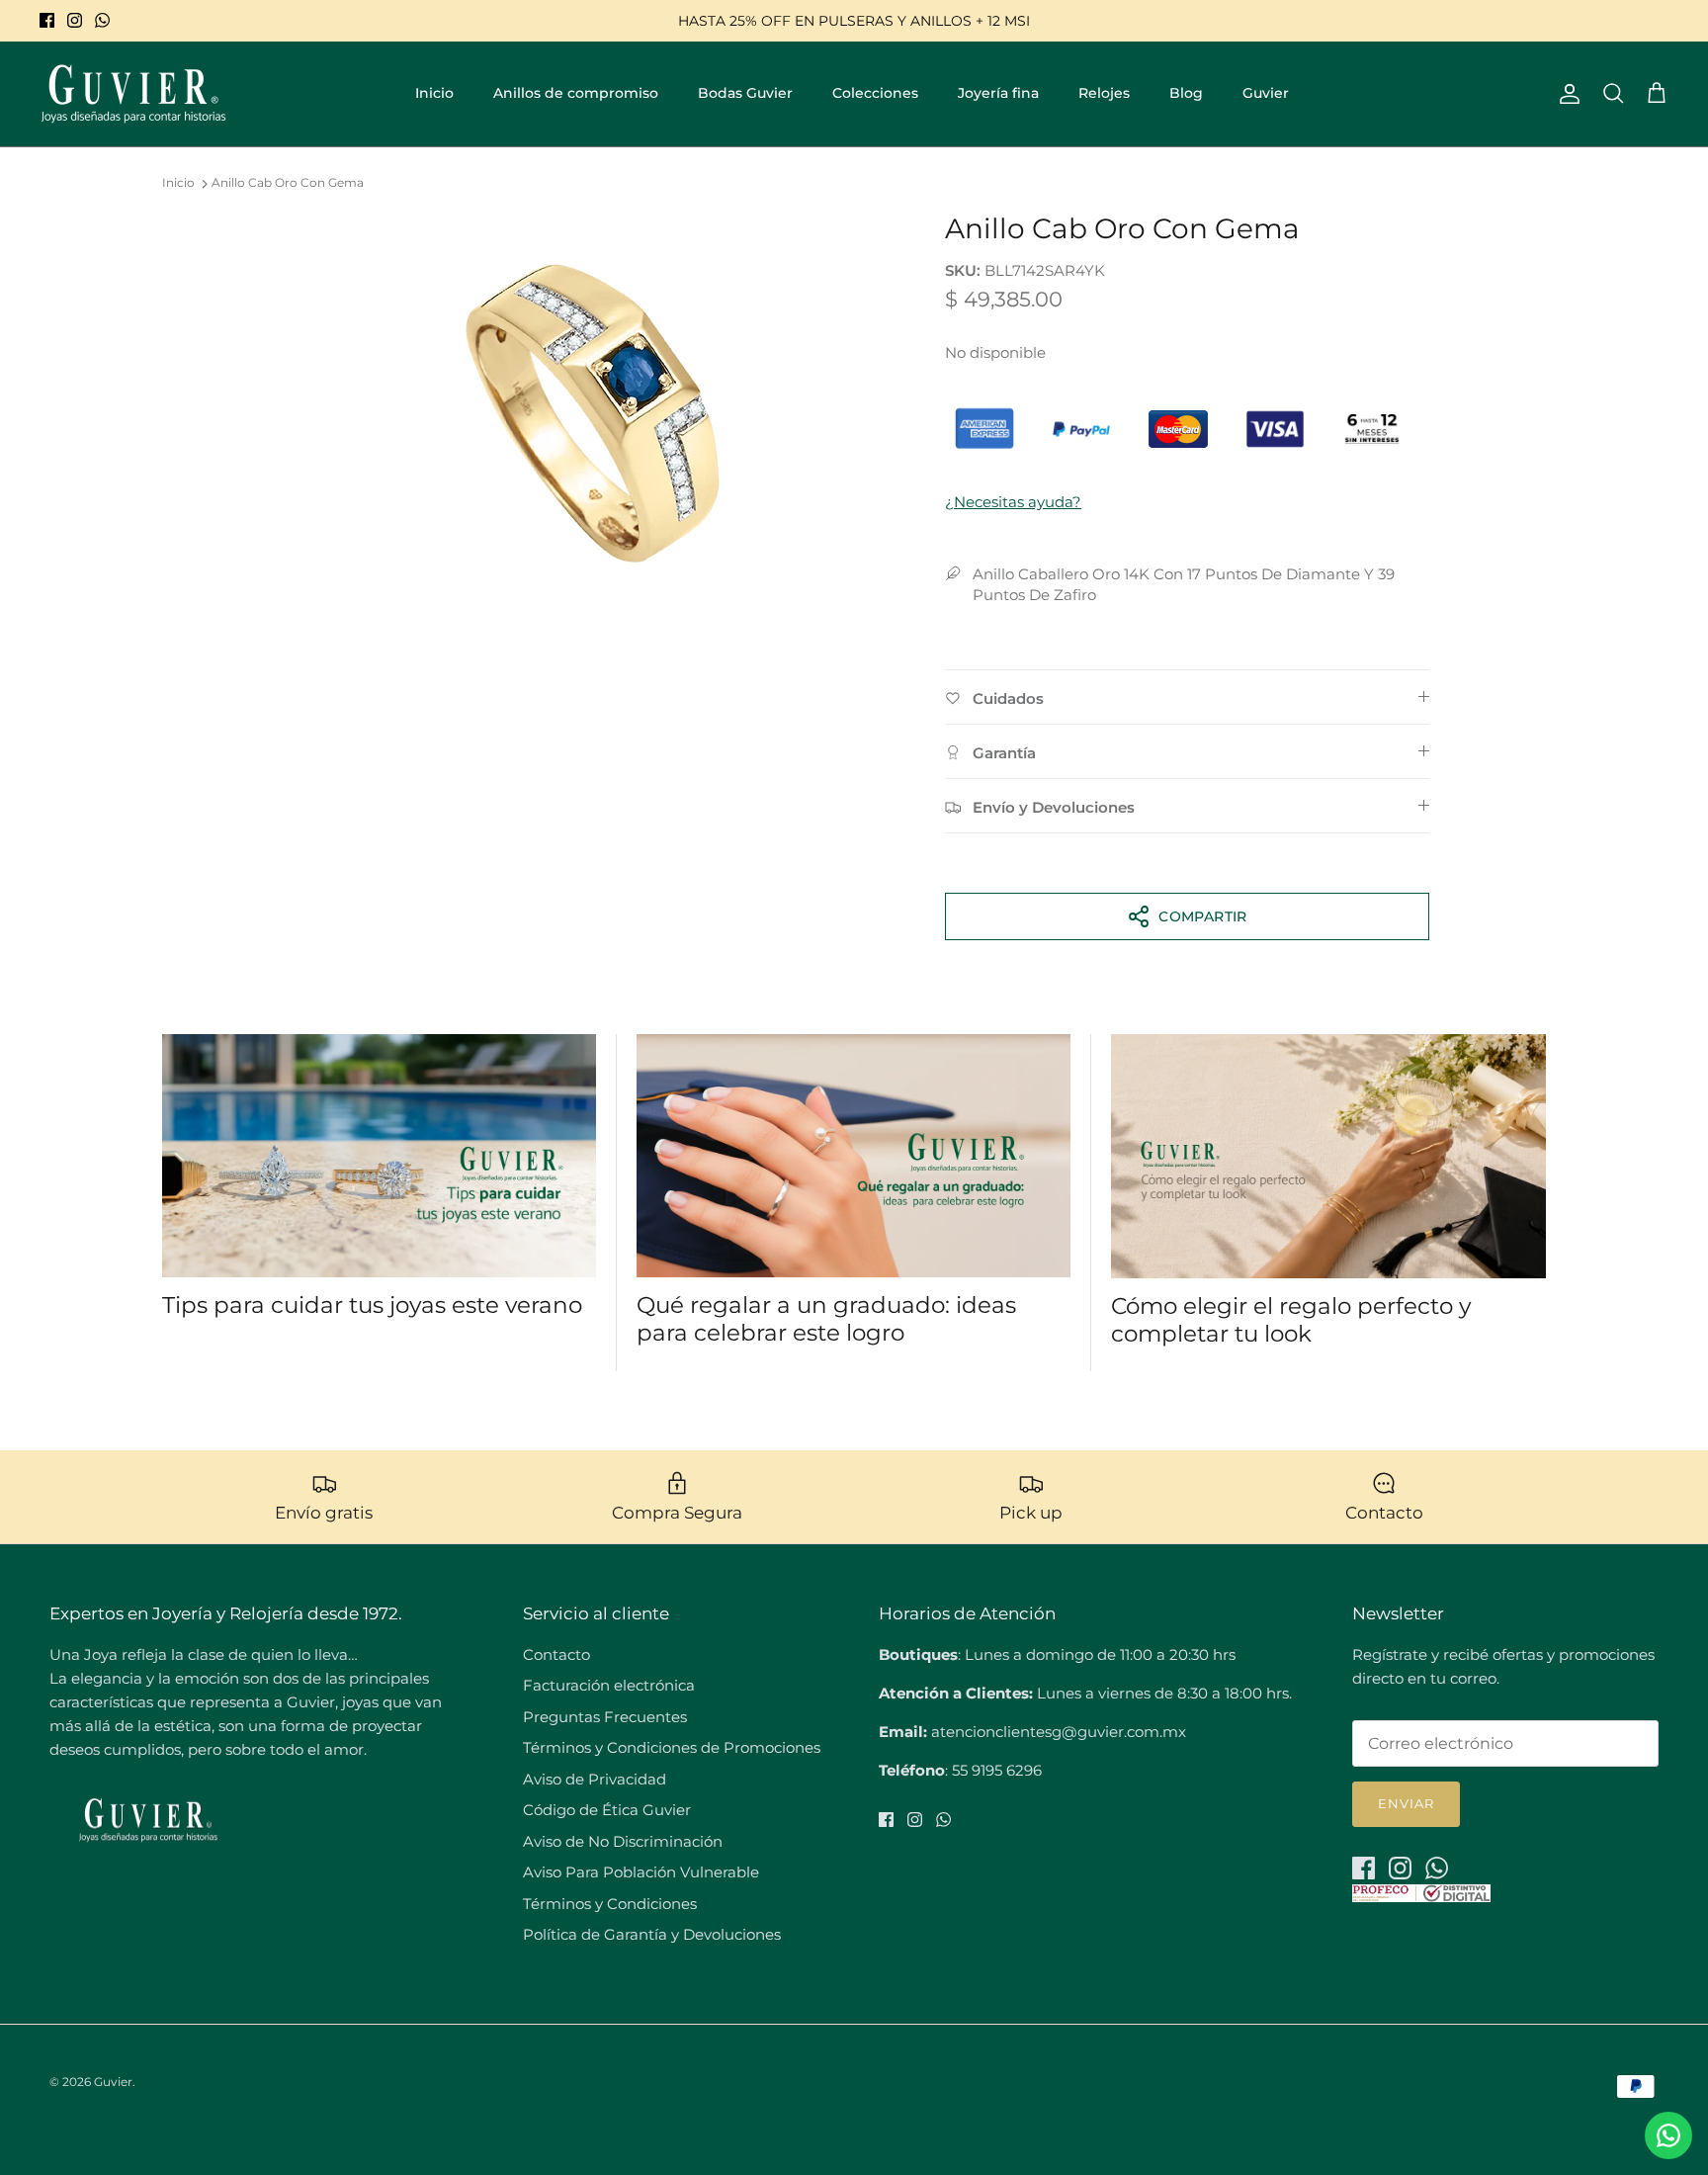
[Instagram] (75, 20)
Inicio (434, 93)
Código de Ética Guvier (607, 1810)
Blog (1186, 93)
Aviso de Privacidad (595, 1779)
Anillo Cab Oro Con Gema (288, 183)
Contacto (556, 1654)
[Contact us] (1668, 2135)
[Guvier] (133, 94)
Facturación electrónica (609, 1685)
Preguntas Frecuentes (605, 1717)
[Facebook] (47, 20)
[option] (590, 410)
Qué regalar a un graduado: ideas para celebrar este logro (826, 1319)
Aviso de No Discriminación (623, 1841)
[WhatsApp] (102, 20)
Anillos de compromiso (576, 93)
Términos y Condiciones (610, 1904)
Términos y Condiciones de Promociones (672, 1747)
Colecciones (875, 93)
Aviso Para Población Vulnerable (641, 1872)
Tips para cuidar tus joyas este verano (372, 1305)
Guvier (1266, 93)
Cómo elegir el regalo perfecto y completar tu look (1291, 1320)
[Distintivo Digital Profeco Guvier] (1421, 1897)
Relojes (1104, 93)
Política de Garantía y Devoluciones (652, 1934)
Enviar (1406, 1803)
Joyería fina (998, 93)
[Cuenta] (1566, 94)
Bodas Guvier (745, 93)
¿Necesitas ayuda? (1013, 502)
